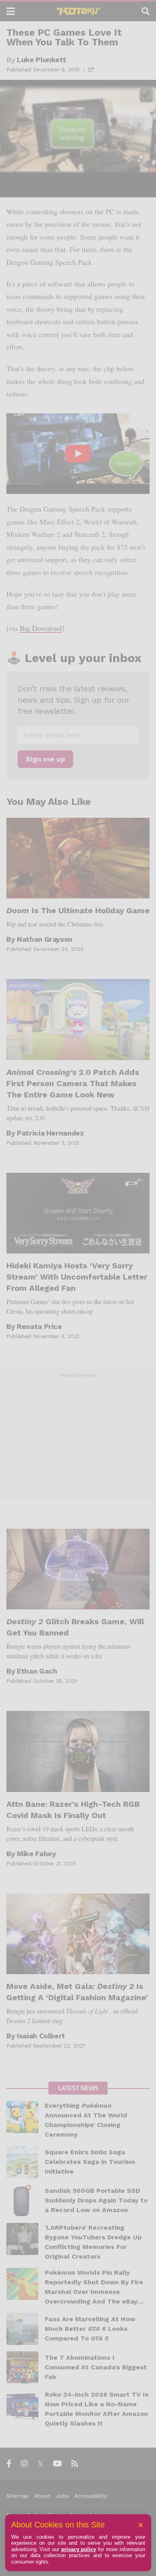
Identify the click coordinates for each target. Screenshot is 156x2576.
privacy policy (79, 2549)
